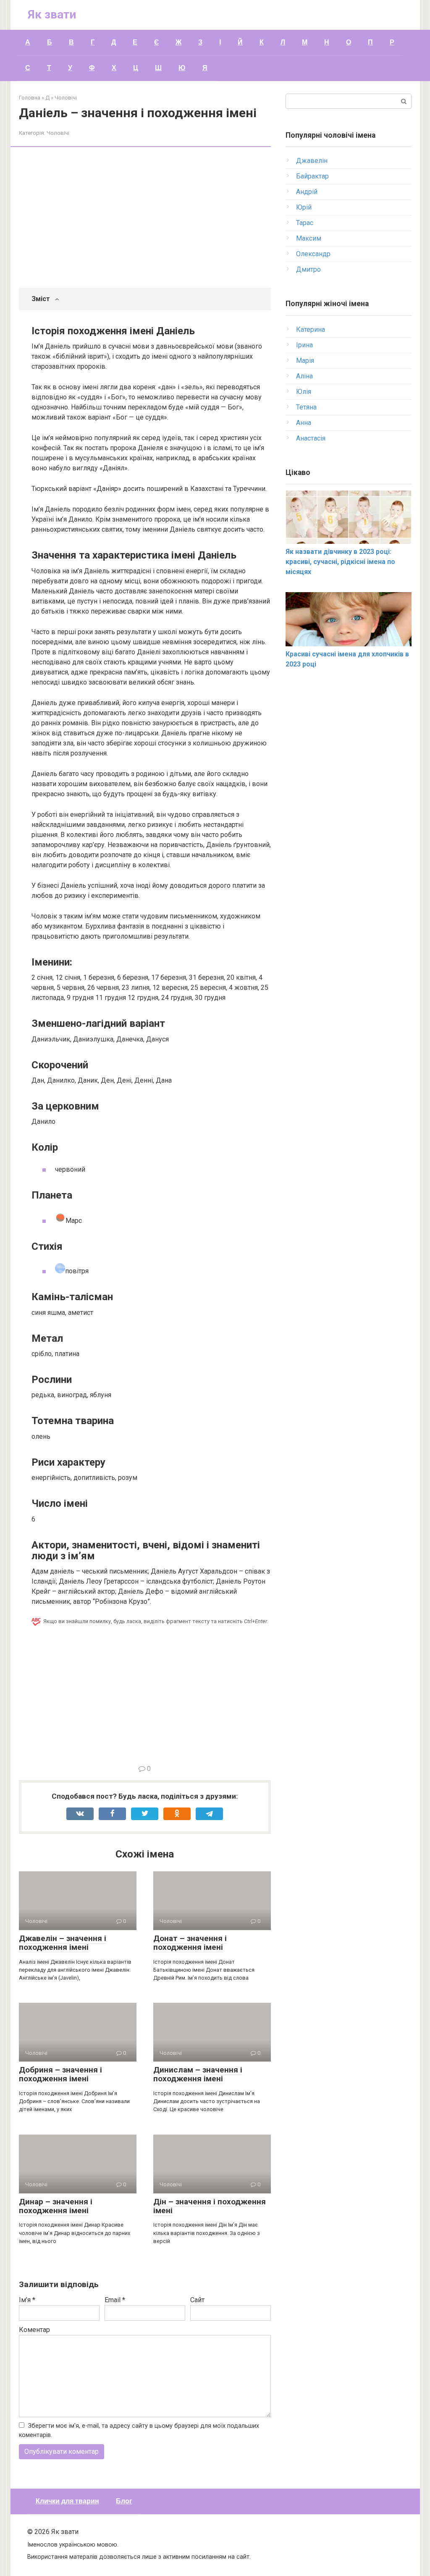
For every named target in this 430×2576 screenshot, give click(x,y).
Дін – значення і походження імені (210, 2206)
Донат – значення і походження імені (190, 1943)
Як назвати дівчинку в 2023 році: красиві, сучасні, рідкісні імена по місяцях (340, 562)
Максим (309, 238)
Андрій (307, 192)
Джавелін (312, 161)
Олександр (313, 254)
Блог (124, 2501)
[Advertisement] (151, 218)
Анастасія (311, 438)
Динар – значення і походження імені (56, 2206)
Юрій (304, 207)
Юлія (304, 392)
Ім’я (27, 2300)
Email (115, 2300)
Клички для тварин (67, 2501)
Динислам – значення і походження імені (198, 2074)
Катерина (311, 329)
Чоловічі (58, 133)
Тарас (305, 223)
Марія (305, 361)
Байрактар (312, 176)
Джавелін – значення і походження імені (63, 1943)
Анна (304, 423)
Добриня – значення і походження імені (60, 2074)
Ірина (304, 345)
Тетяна (306, 407)
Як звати (52, 14)
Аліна (304, 376)
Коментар (34, 2330)
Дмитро (308, 269)
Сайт (197, 2300)
